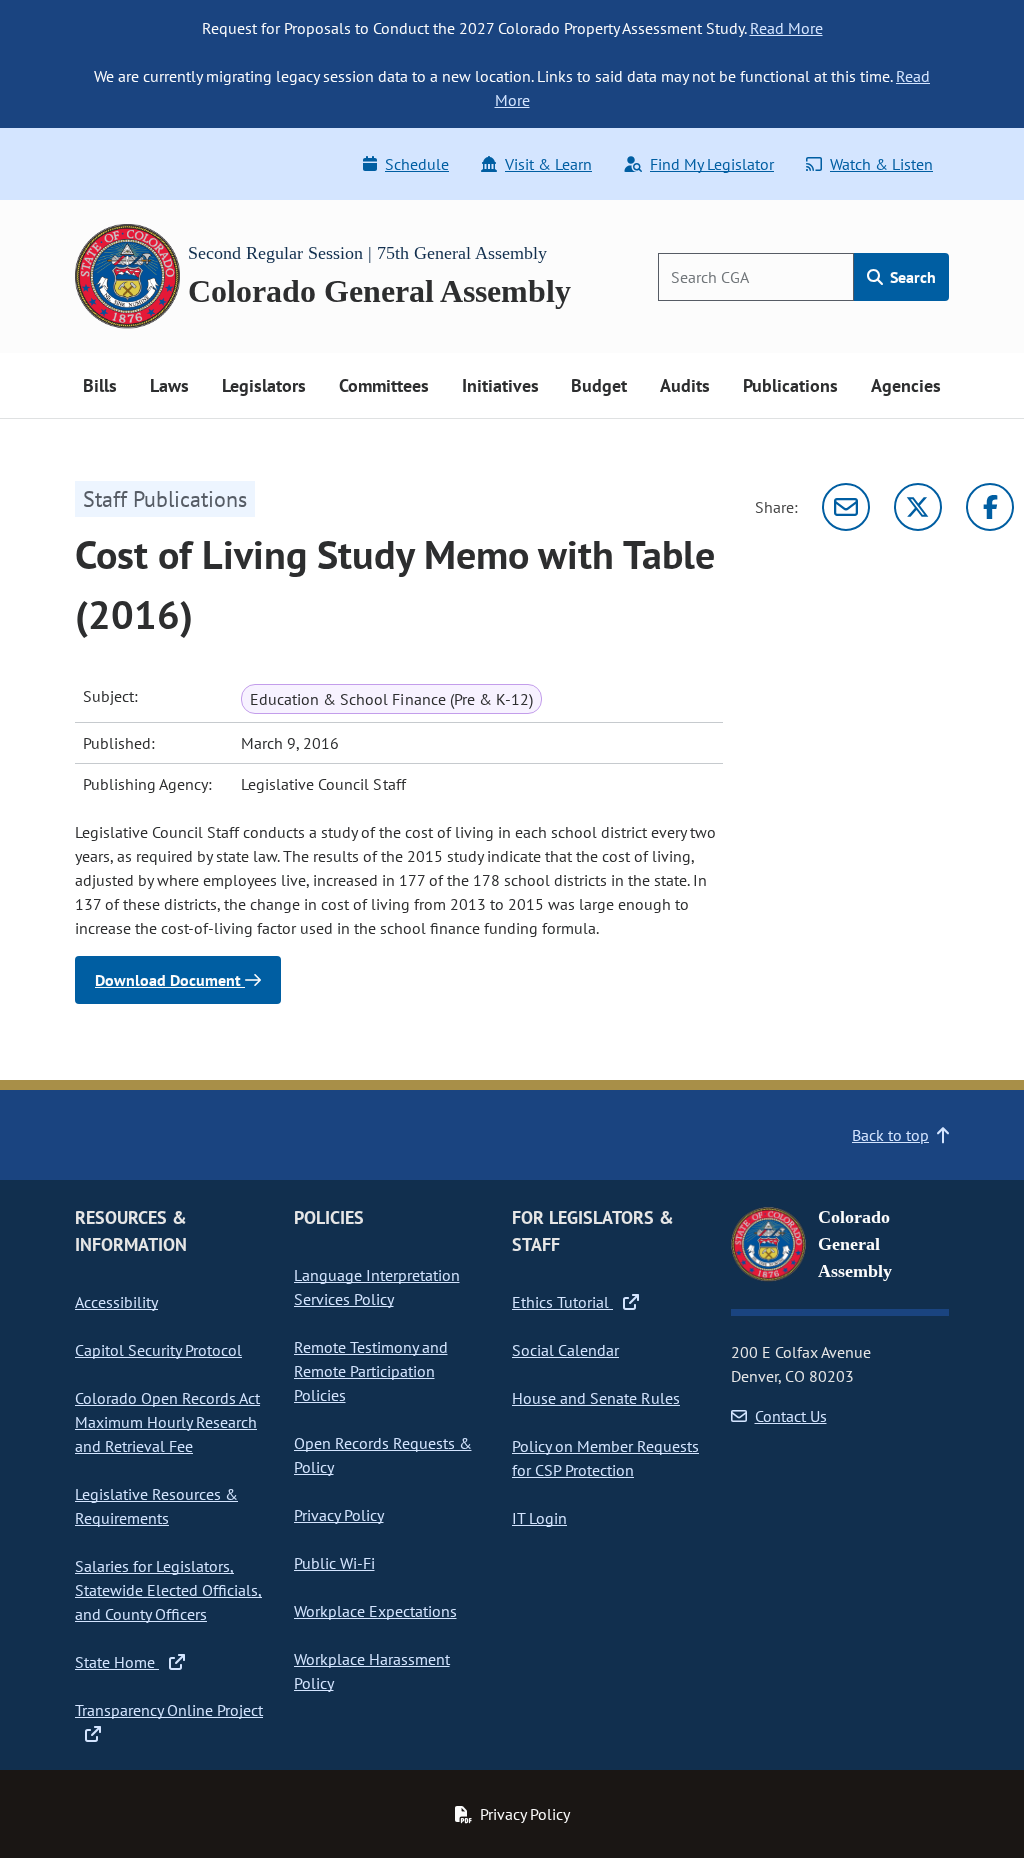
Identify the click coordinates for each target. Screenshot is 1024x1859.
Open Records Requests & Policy (383, 1455)
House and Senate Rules (596, 1398)
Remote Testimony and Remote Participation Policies (371, 1371)
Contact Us (791, 1416)
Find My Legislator (712, 164)
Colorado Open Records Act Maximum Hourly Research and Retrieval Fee (167, 1422)
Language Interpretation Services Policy (377, 1287)
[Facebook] (990, 507)
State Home (117, 1662)
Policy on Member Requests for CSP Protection (605, 1458)
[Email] (846, 507)
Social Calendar (565, 1350)
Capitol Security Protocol (158, 1350)
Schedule (417, 164)
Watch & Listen (881, 164)
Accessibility (116, 1302)
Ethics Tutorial (562, 1302)
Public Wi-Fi (334, 1563)
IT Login (539, 1518)
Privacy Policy (339, 1515)
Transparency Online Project (169, 1710)
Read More (786, 28)
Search (911, 277)
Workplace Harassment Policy (372, 1671)
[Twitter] (918, 507)
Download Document (170, 980)
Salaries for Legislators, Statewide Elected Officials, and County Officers (168, 1590)
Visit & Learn (548, 164)
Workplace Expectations (375, 1611)
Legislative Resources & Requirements (156, 1506)
